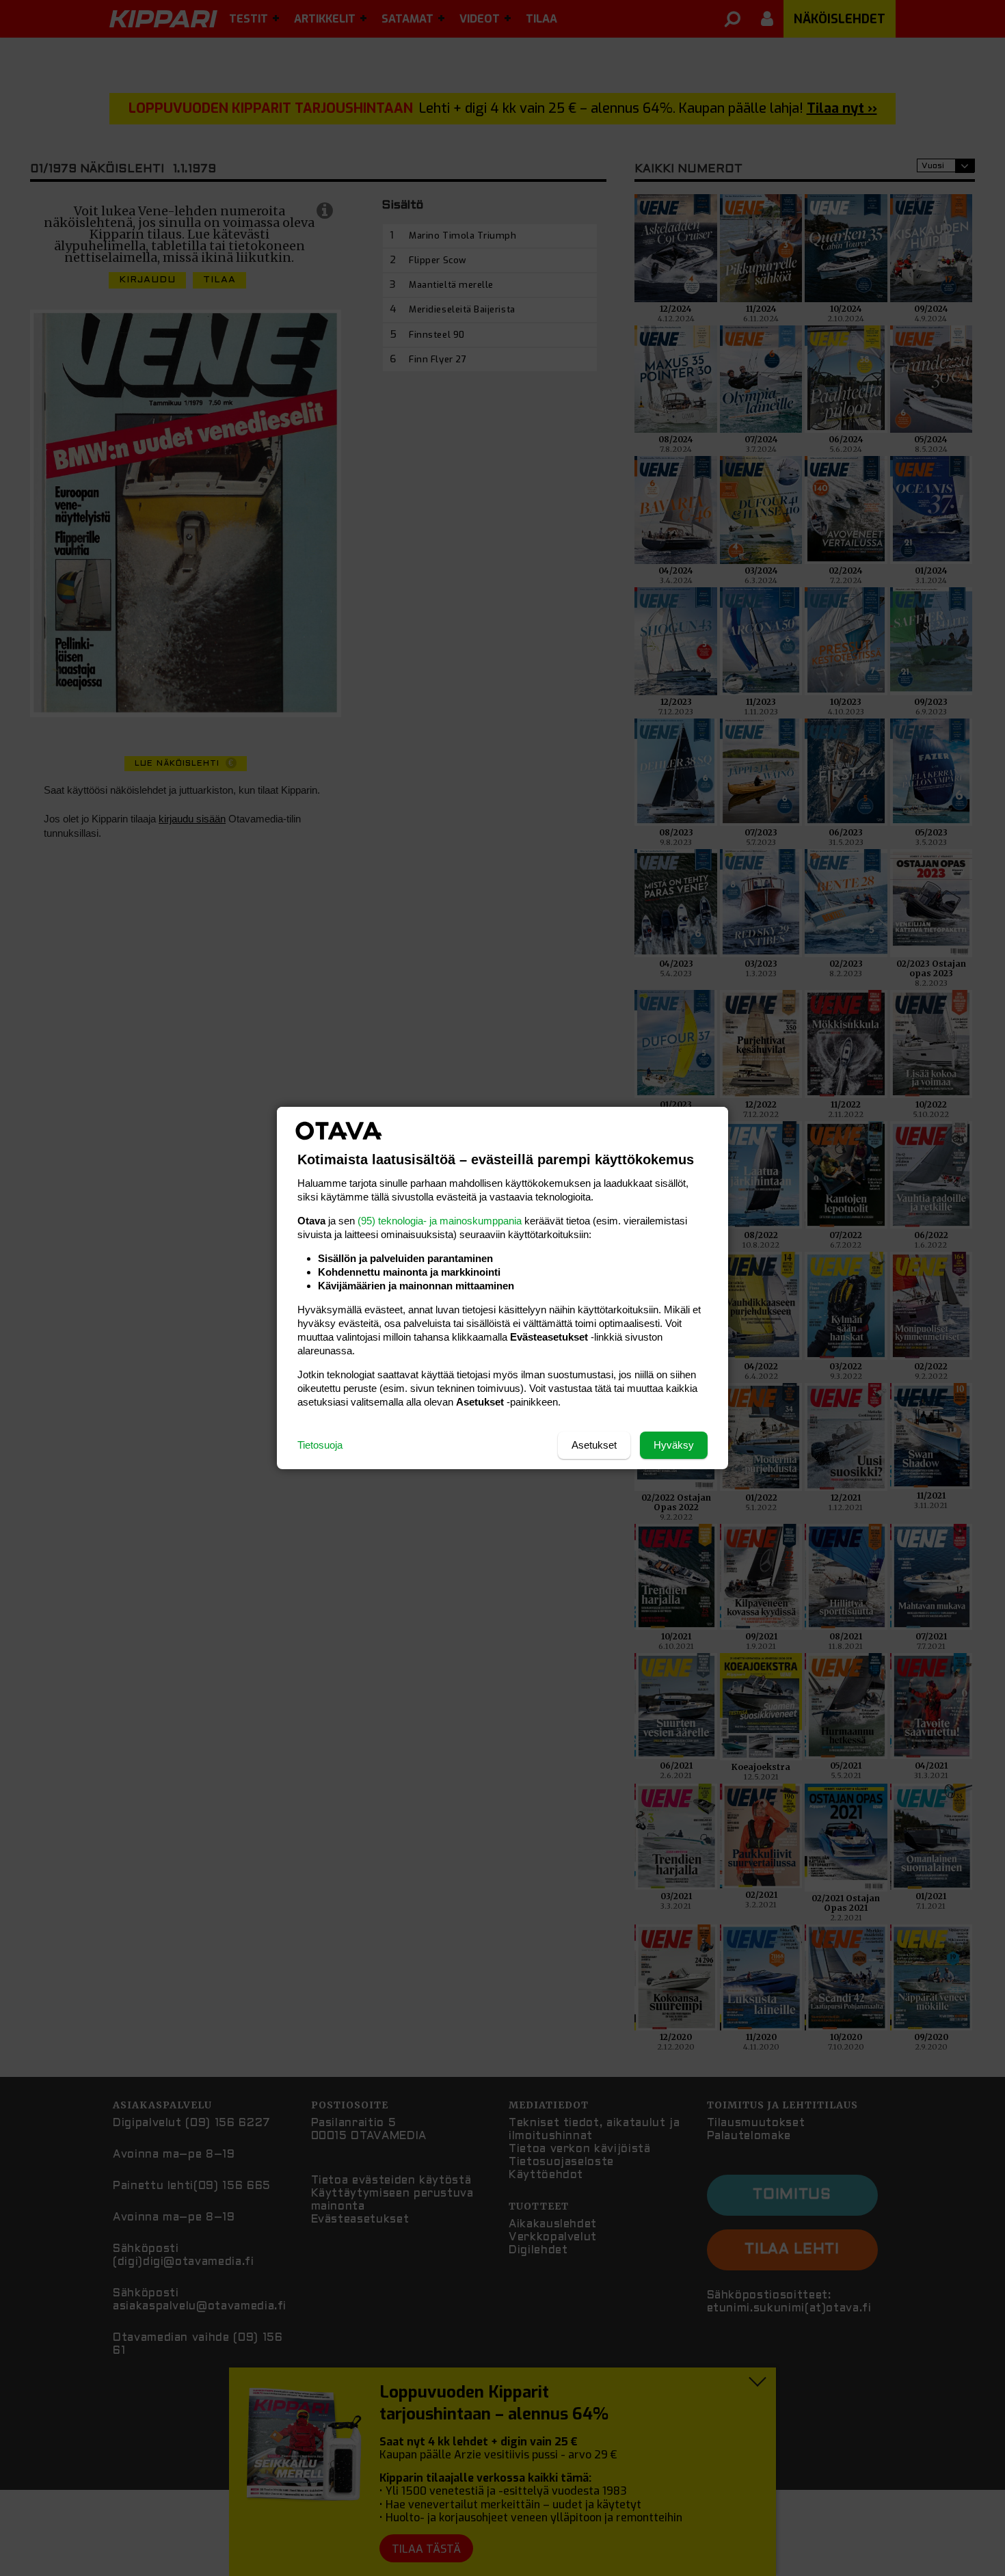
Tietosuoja (320, 1445)
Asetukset (594, 1445)
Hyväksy (674, 1445)
